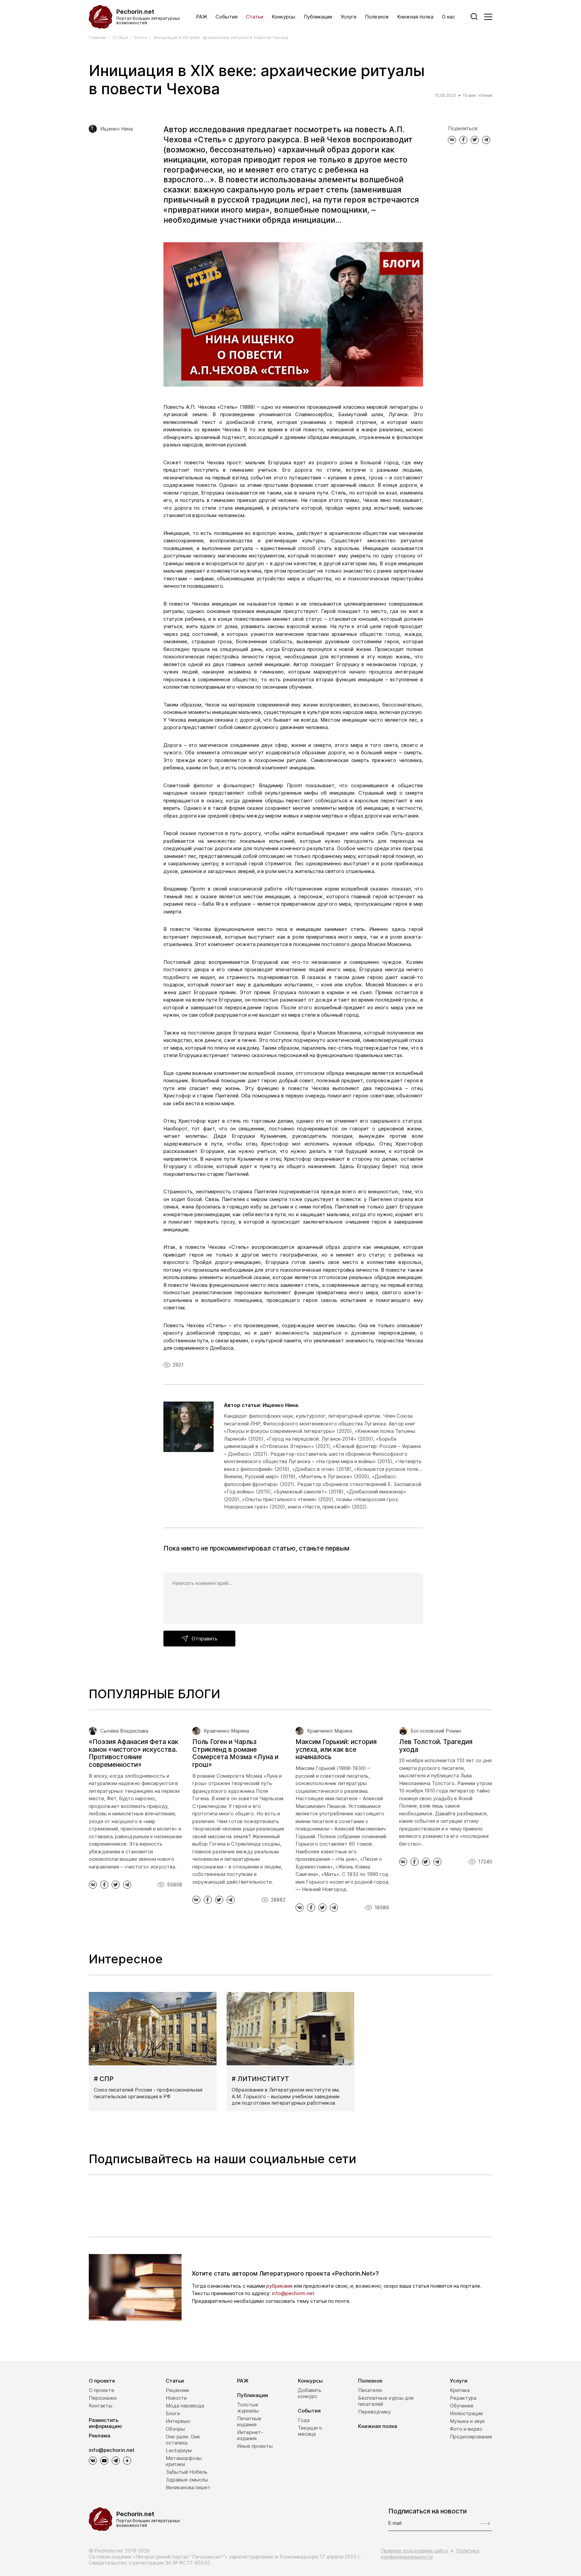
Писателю (370, 2390)
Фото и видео (466, 2429)
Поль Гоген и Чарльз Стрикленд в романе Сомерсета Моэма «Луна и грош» (235, 1753)
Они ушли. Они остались (183, 2440)
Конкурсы (283, 17)
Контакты (101, 2406)
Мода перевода (185, 2406)
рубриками (279, 2286)
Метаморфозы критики (184, 2461)
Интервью (178, 2421)
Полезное (377, 17)
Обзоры (175, 2429)
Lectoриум (179, 2450)
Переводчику (374, 2412)
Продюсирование (471, 2437)
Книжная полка (415, 17)
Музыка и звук (467, 2421)
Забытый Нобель (187, 2472)
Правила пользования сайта (414, 2551)
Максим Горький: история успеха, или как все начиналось (336, 1750)
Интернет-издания (250, 2435)
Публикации (318, 17)
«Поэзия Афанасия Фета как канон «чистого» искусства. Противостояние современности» (133, 1753)
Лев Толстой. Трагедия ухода (436, 1746)
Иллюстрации (466, 2413)
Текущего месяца (310, 2431)
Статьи (255, 17)
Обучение (462, 2406)
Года (304, 2420)
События (226, 17)
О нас (448, 17)
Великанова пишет (188, 2487)
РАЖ (202, 17)
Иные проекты (255, 2446)
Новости (176, 2398)
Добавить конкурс (310, 2393)
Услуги (348, 17)
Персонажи (103, 2398)
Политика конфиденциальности (430, 2554)
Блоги (141, 38)
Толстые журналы (248, 2408)
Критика (460, 2390)
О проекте (102, 2381)
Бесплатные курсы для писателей (386, 2401)
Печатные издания (249, 2421)
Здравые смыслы (187, 2480)
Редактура (463, 2398)
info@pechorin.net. (294, 2293)
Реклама (100, 2436)
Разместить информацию (105, 2423)
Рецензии (177, 2390)
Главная (97, 38)
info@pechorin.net (112, 2450)
